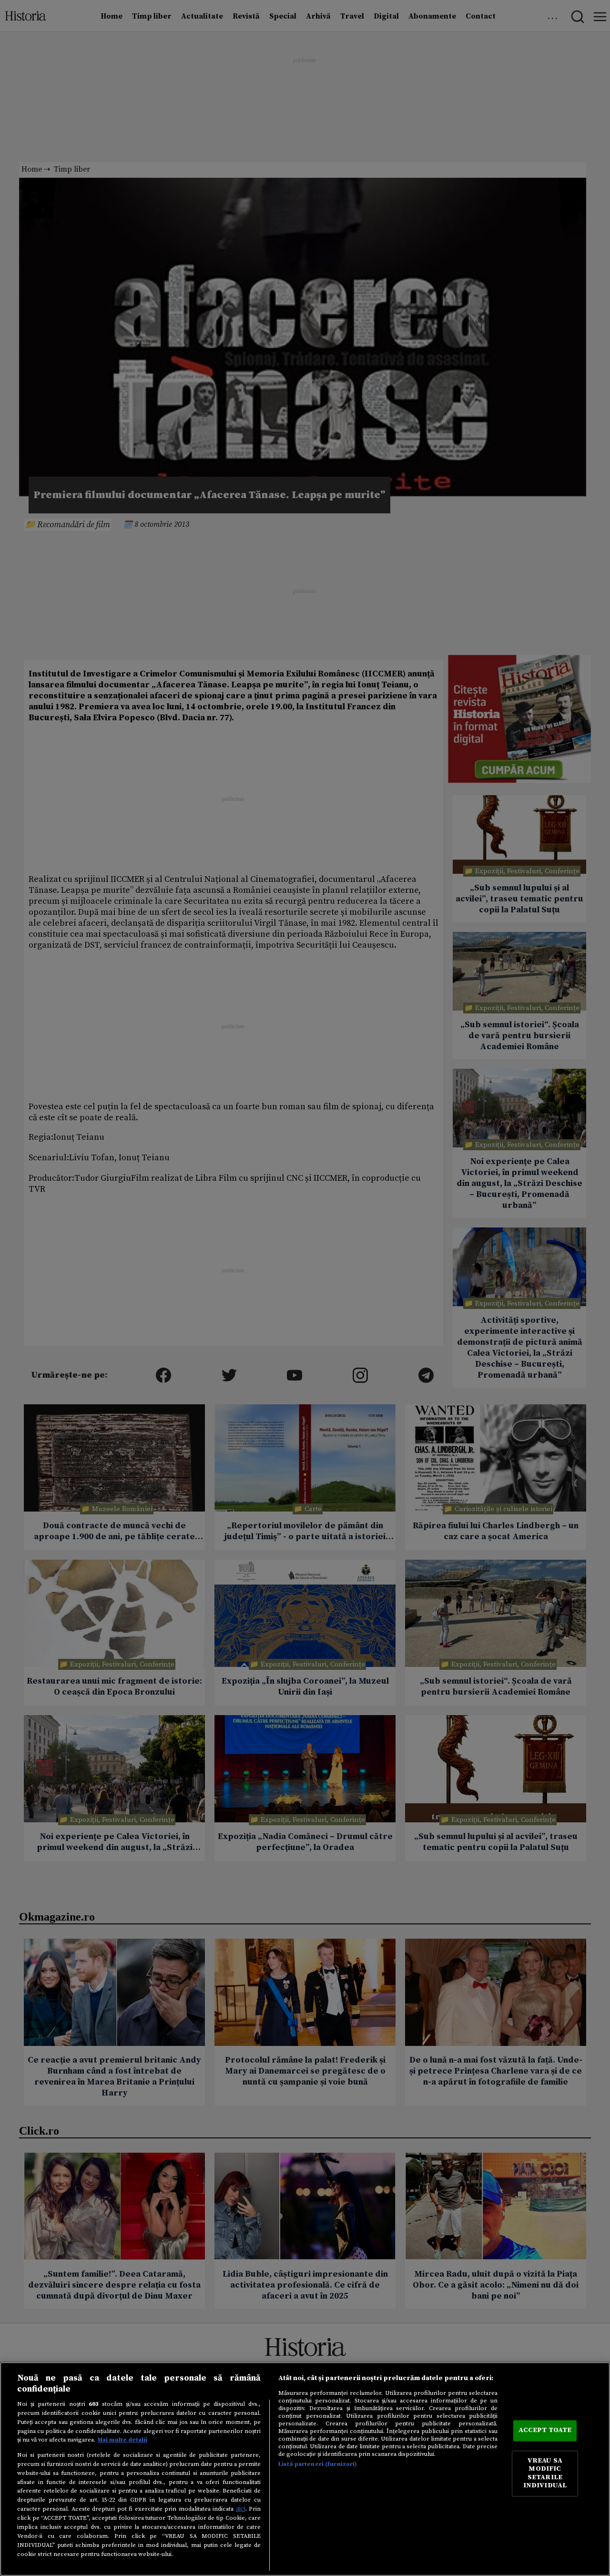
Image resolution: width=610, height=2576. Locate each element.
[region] (305, 2469)
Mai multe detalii (122, 2440)
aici (241, 2509)
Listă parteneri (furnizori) (318, 2464)
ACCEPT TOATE (545, 2431)
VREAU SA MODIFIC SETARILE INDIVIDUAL (545, 2473)
